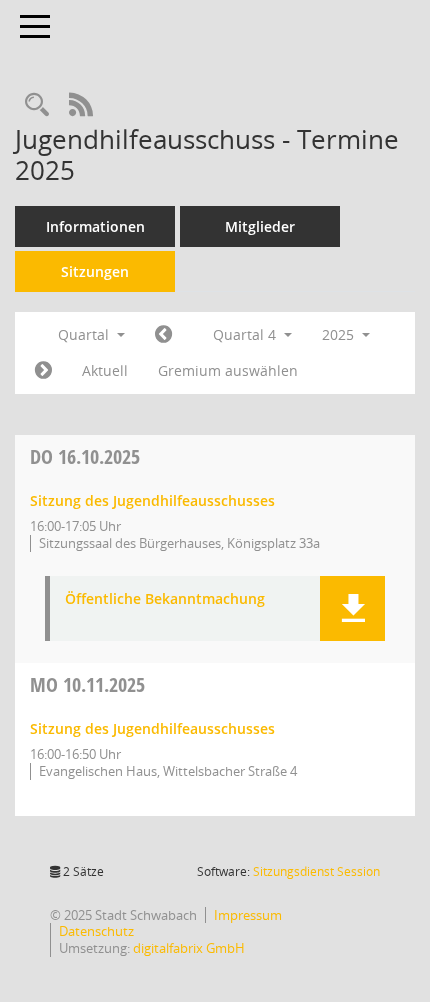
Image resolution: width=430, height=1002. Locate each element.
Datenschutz (96, 931)
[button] (352, 608)
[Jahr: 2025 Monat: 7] (163, 335)
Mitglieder (260, 226)
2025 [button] (340, 334)
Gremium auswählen (228, 370)
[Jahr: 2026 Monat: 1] (43, 371)
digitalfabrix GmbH (189, 948)
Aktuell (105, 370)
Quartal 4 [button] (246, 334)
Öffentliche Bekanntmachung (165, 599)
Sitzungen (95, 271)
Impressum (248, 915)
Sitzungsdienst (316, 871)
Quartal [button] (85, 334)
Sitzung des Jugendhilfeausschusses (152, 500)
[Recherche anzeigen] (37, 105)
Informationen (95, 226)
